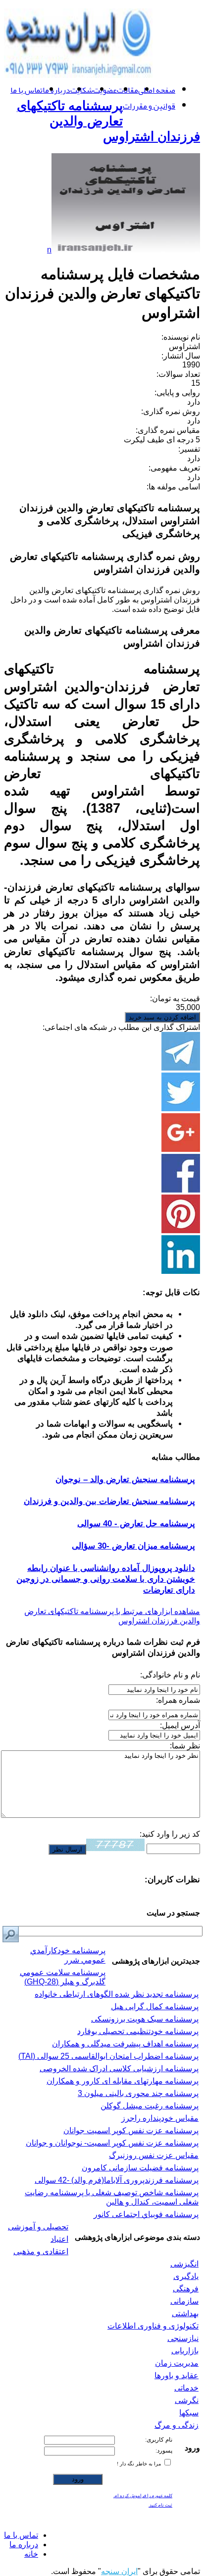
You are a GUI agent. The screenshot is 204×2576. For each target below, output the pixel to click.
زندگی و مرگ (177, 2425)
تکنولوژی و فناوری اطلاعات (153, 2326)
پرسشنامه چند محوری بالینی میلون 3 (138, 2093)
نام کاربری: (159, 2440)
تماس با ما (26, 90)
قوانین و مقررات (149, 106)
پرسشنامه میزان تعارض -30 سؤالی (133, 1546)
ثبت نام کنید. (160, 2505)
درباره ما (56, 90)
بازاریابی (185, 2351)
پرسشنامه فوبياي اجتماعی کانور (146, 2214)
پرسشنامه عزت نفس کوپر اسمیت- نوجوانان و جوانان (112, 2143)
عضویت (105, 90)
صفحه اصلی (157, 90)
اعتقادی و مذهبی (41, 2251)
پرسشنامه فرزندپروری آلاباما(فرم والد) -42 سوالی (117, 2180)
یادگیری (186, 2276)
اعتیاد (59, 2239)
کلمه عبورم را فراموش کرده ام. (143, 2496)
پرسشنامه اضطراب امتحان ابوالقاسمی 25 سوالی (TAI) (108, 2056)
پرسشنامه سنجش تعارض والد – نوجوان (125, 1479)
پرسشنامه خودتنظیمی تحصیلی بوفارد (138, 2031)
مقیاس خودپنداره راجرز (160, 2118)
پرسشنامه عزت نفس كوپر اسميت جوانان (131, 2130)
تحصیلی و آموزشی (38, 2227)
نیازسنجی (183, 2338)
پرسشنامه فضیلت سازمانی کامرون (140, 2168)
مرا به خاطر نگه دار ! (140, 2464)
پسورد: (164, 2451)
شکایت (82, 90)
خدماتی (186, 2388)
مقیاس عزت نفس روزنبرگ (154, 2155)
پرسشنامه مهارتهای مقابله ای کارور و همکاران (123, 2081)
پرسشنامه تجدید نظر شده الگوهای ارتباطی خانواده (117, 1994)
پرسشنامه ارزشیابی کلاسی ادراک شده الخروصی (119, 2068)
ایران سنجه (119, 2571)
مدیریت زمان (177, 2363)
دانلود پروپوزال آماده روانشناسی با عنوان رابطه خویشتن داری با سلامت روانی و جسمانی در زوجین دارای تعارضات (106, 1579)
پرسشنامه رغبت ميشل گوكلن (150, 2106)
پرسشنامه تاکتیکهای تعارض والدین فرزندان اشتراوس (108, 121)
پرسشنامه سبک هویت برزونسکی (145, 2019)
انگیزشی (184, 2264)
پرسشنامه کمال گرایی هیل (155, 2007)
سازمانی (184, 2301)
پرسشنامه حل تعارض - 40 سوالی (136, 1524)
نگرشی (187, 2400)
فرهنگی (186, 2289)
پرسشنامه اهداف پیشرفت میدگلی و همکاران (125, 2044)
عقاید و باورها (177, 2375)
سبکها (189, 2413)
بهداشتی (185, 2313)
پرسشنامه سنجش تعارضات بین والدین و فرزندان (109, 1501)
